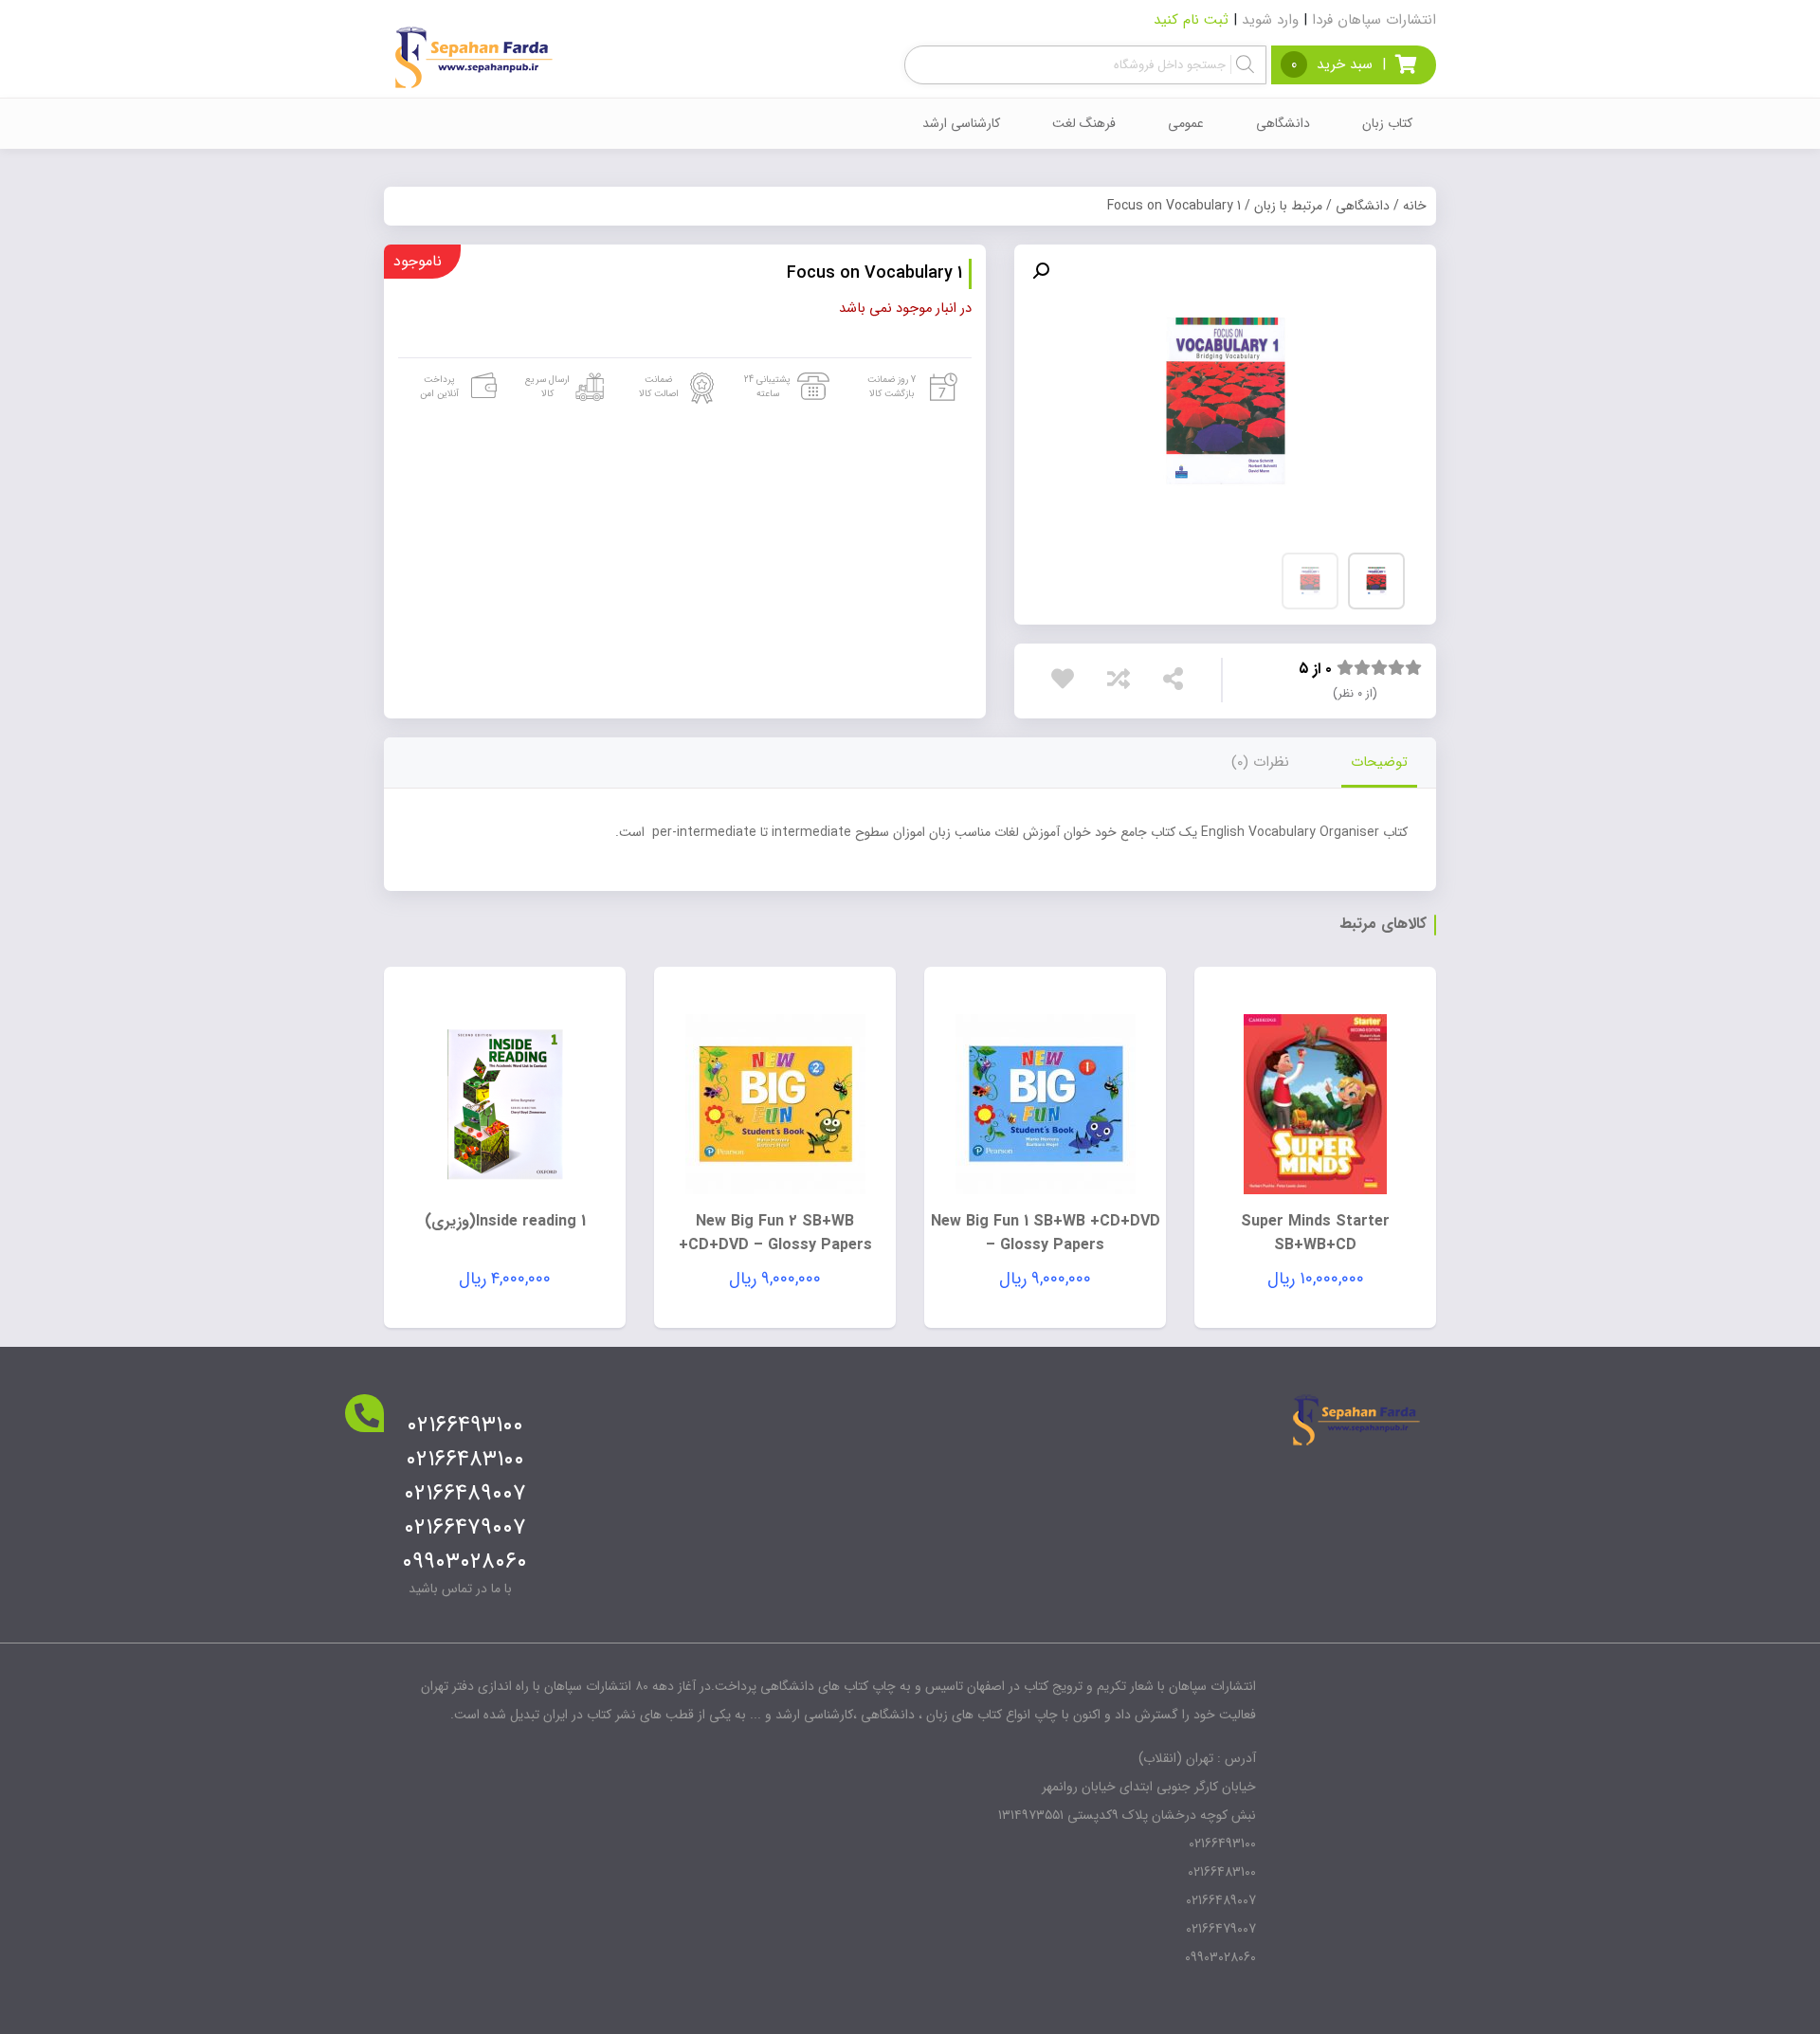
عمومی (1186, 123)
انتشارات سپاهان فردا (1374, 20)
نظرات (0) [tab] (1260, 762)
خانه (1415, 206)
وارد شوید (1270, 20)
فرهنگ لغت (1084, 123)
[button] (1041, 271)
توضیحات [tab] (1379, 762)
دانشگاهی (1283, 123)
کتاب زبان (1387, 123)
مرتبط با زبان (1288, 206)
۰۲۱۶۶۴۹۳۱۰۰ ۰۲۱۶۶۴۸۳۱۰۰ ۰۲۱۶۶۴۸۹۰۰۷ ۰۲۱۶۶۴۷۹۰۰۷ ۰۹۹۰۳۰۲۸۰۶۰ (464, 1494)
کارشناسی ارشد (961, 123)
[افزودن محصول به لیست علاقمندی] (1067, 679)
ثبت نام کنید (1191, 20)
